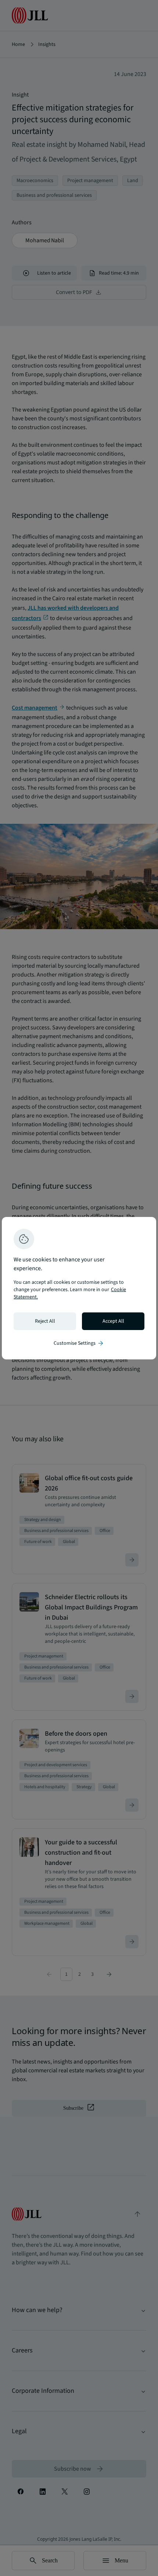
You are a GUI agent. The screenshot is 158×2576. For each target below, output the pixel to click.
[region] (79, 1288)
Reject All (45, 1321)
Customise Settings (79, 1343)
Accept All (113, 1321)
